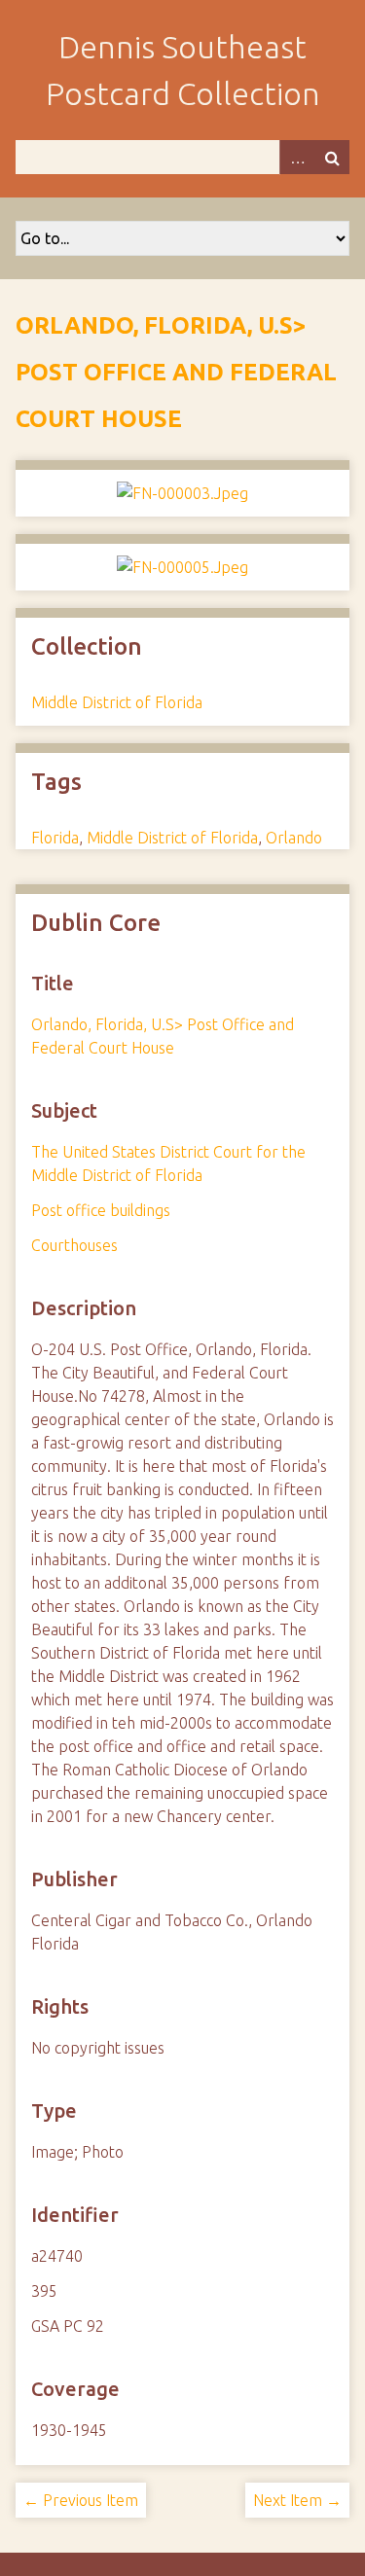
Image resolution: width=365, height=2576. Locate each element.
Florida (55, 838)
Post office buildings (101, 1210)
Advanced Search (297, 157)
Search (332, 157)
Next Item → (297, 2500)
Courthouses (74, 1245)
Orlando (294, 838)
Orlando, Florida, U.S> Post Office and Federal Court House (176, 372)
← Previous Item (81, 2500)
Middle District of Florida (117, 702)
